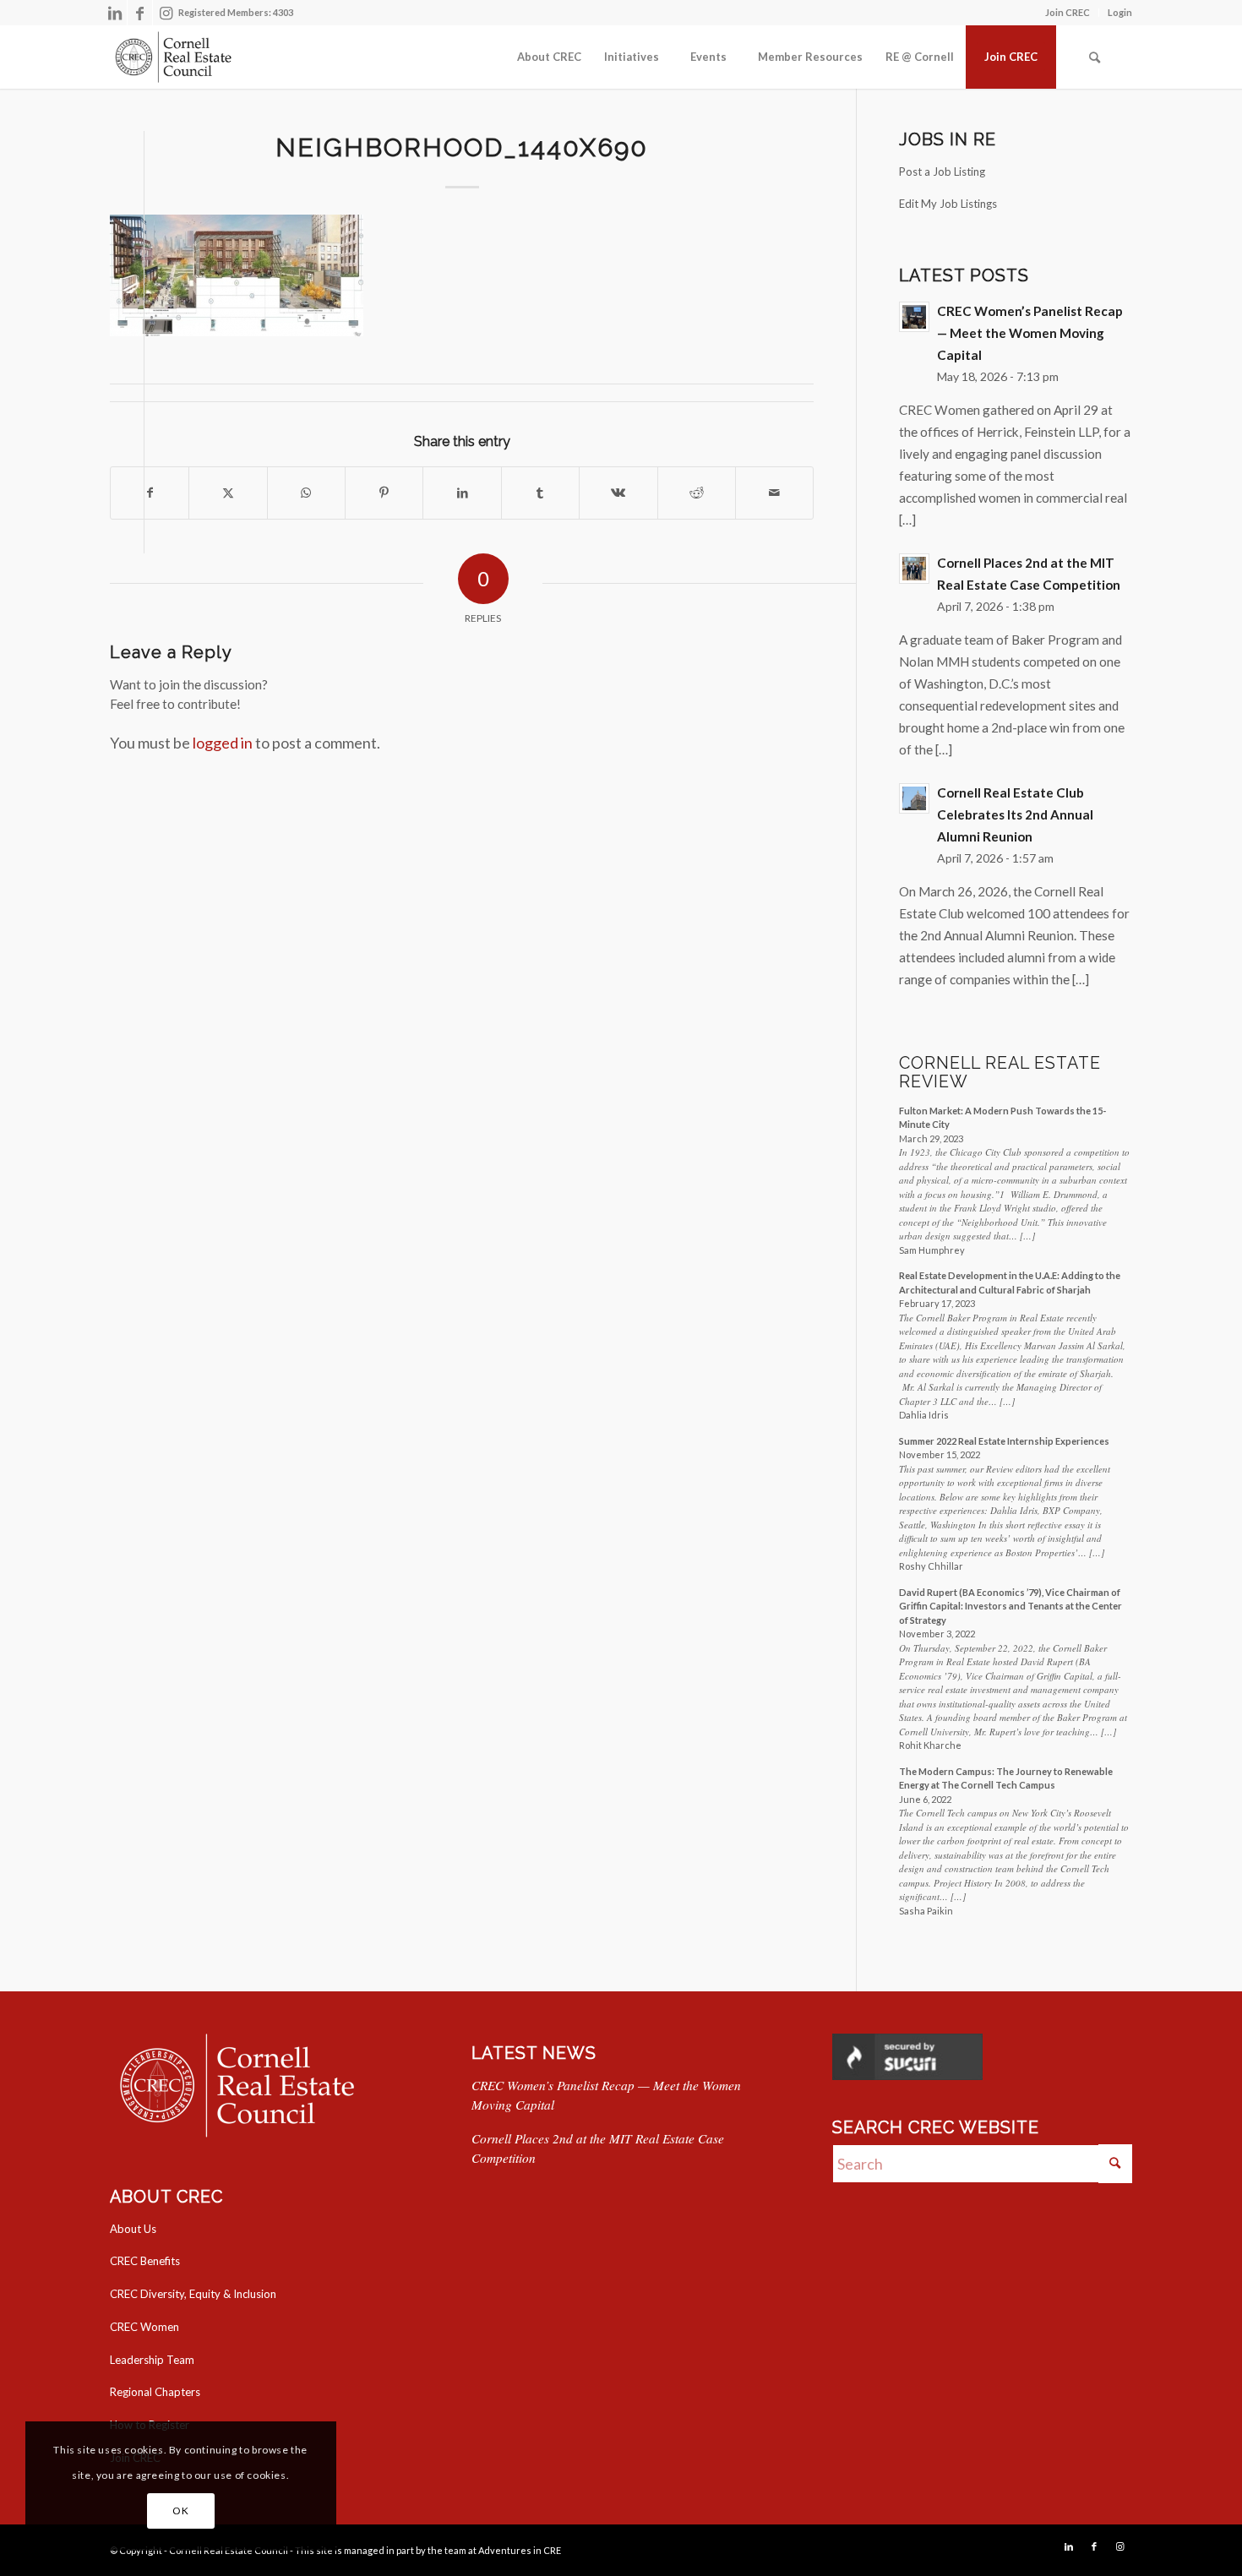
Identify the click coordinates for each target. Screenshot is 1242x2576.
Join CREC (1068, 12)
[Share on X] (228, 493)
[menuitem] (1068, 13)
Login (1120, 12)
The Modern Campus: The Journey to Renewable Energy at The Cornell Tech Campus (1006, 1778)
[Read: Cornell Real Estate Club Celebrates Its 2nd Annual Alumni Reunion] (914, 798)
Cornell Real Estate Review (1000, 1073)
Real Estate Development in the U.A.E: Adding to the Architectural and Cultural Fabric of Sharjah (1010, 1283)
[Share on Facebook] (150, 493)
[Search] (1094, 57)
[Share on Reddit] (697, 493)
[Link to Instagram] (166, 13)
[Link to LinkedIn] (114, 13)
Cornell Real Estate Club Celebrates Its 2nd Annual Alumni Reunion (1015, 814)
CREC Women (144, 2327)
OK (180, 2511)
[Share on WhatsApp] (306, 493)
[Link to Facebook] (140, 13)
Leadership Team (152, 2360)
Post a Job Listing (942, 172)
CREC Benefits (145, 2261)
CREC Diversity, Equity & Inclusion (193, 2294)
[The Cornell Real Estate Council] (173, 57)
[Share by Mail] (774, 493)
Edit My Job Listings (948, 204)
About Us (133, 2229)
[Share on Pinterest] (384, 493)
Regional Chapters (155, 2392)
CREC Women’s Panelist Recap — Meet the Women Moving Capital (1030, 333)
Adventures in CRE (520, 2550)
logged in (223, 743)
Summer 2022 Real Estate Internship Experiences (1004, 1441)
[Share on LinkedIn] (462, 493)
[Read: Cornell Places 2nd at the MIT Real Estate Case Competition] (914, 569)
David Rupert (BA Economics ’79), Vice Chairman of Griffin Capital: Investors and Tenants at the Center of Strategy (1010, 1606)
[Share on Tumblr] (540, 493)
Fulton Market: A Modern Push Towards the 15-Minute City (1002, 1118)
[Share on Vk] (618, 493)
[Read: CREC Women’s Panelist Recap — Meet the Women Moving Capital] (914, 317)
